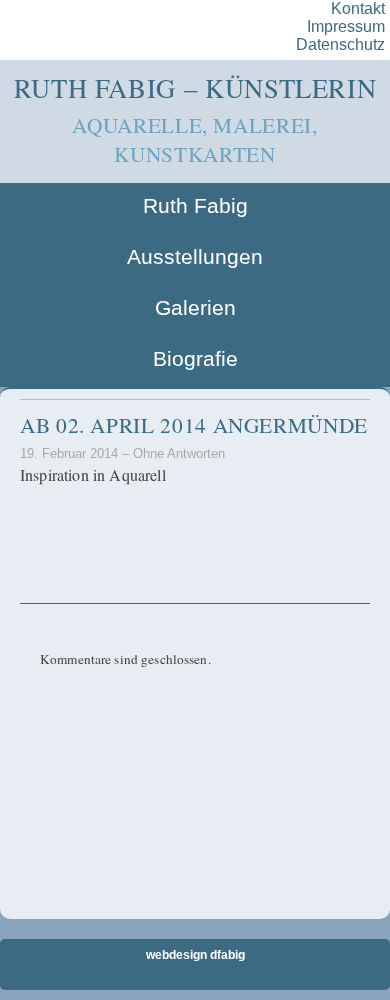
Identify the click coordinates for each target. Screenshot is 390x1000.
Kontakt (358, 8)
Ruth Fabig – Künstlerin (195, 87)
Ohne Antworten (179, 453)
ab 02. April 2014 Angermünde (194, 424)
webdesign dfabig (195, 955)
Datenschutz (340, 44)
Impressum (346, 26)
